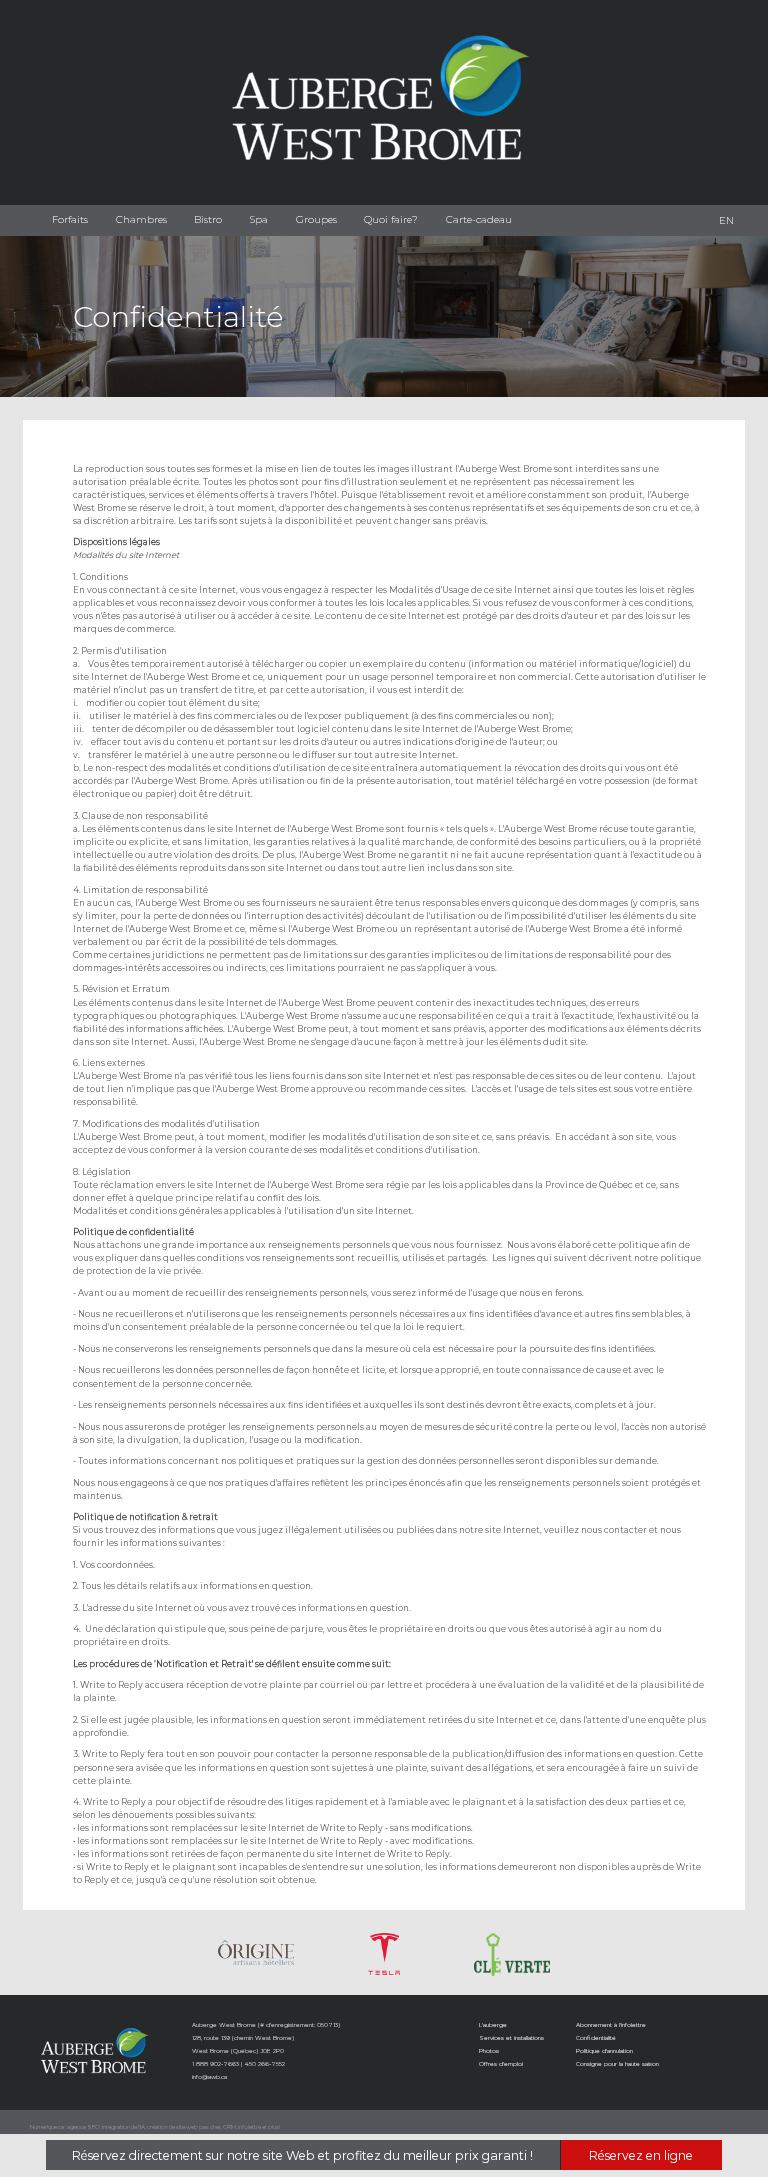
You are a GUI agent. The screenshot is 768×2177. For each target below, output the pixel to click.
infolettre (249, 2127)
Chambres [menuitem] (141, 219)
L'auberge (493, 2024)
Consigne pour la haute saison (617, 2063)
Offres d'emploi (501, 2063)
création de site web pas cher (184, 2127)
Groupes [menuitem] (316, 219)
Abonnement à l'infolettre (611, 2024)
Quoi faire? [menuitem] (391, 219)
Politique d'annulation (604, 2050)
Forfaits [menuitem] (70, 219)
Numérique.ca (47, 2127)
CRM (229, 2127)
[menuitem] (726, 220)
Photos (489, 2050)
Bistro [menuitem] (208, 219)
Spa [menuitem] (259, 219)
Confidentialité (596, 2037)
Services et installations (511, 2037)
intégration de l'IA (123, 2127)
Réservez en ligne (641, 2155)
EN (726, 220)
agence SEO (83, 2127)
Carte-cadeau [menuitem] (479, 219)
